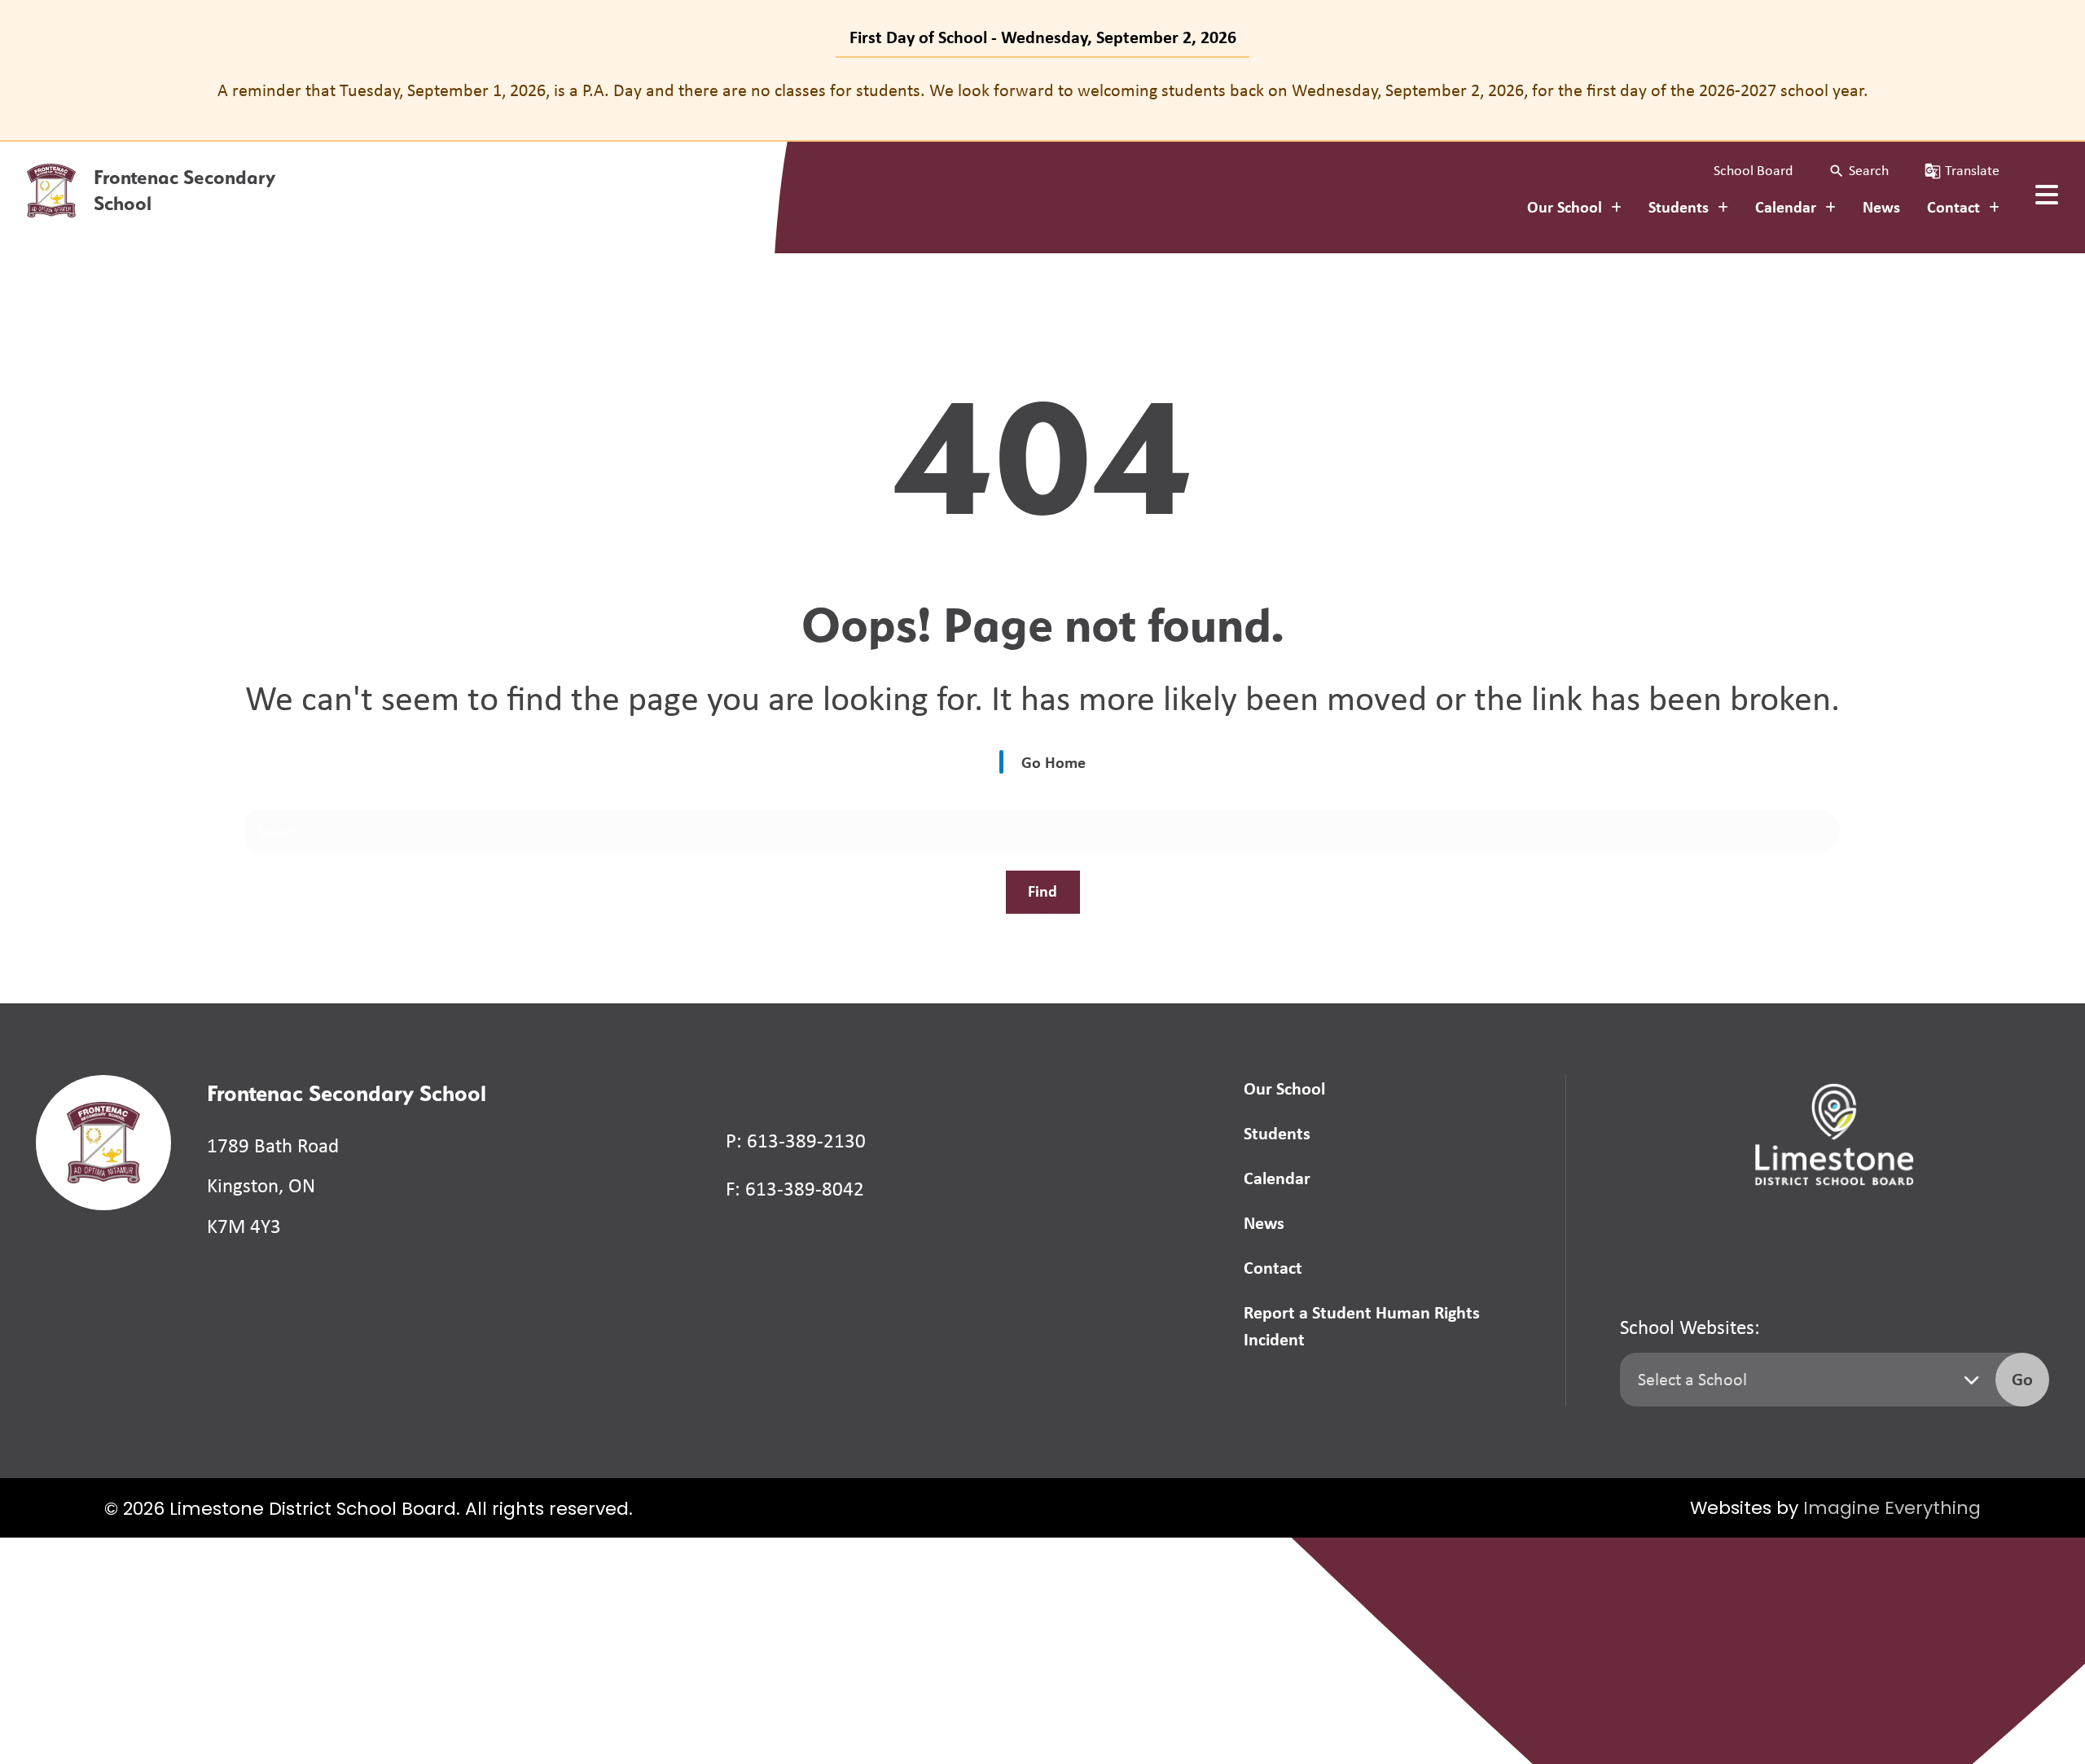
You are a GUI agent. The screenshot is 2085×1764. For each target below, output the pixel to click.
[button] (1859, 171)
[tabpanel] (1042, 90)
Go (2022, 1379)
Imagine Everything (1892, 1509)
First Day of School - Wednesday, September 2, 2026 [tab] (1043, 37)
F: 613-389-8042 (795, 1189)
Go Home (1053, 762)
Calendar (1277, 1178)
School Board (1753, 170)
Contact (1273, 1267)
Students (1277, 1133)
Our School (1284, 1088)
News (1881, 206)
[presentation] (2047, 195)
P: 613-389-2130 (796, 1141)
